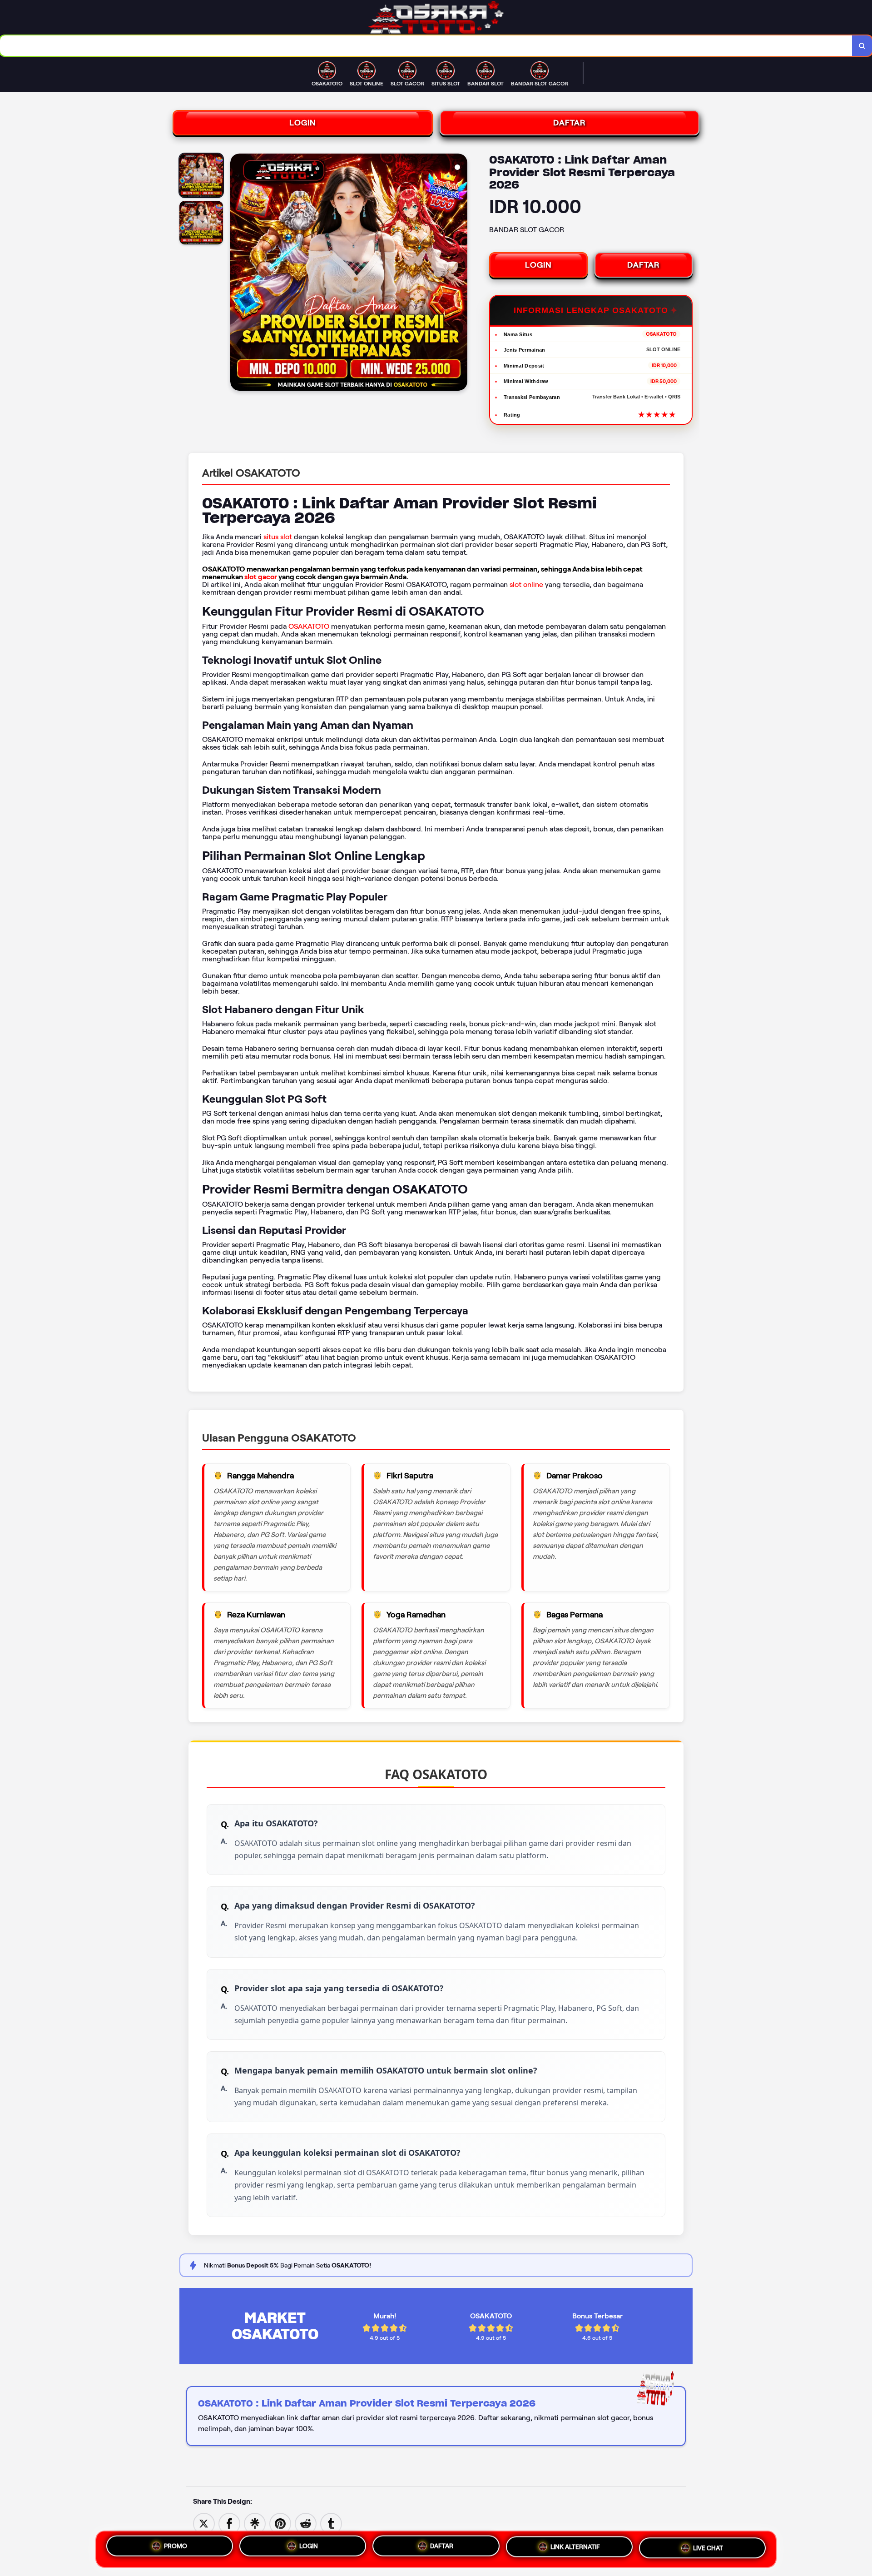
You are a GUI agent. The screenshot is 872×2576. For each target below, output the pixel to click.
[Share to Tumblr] (331, 2523)
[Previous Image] (238, 274)
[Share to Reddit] (306, 2523)
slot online (526, 584)
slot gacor (261, 577)
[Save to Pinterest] (280, 2523)
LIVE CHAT (708, 2549)
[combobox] (426, 46)
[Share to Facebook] (229, 2523)
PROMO (176, 2546)
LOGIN (303, 123)
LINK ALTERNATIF (575, 2548)
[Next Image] (460, 274)
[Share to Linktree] (255, 2523)
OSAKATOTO (309, 626)
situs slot (278, 537)
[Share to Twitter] (204, 2523)
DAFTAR (570, 123)
